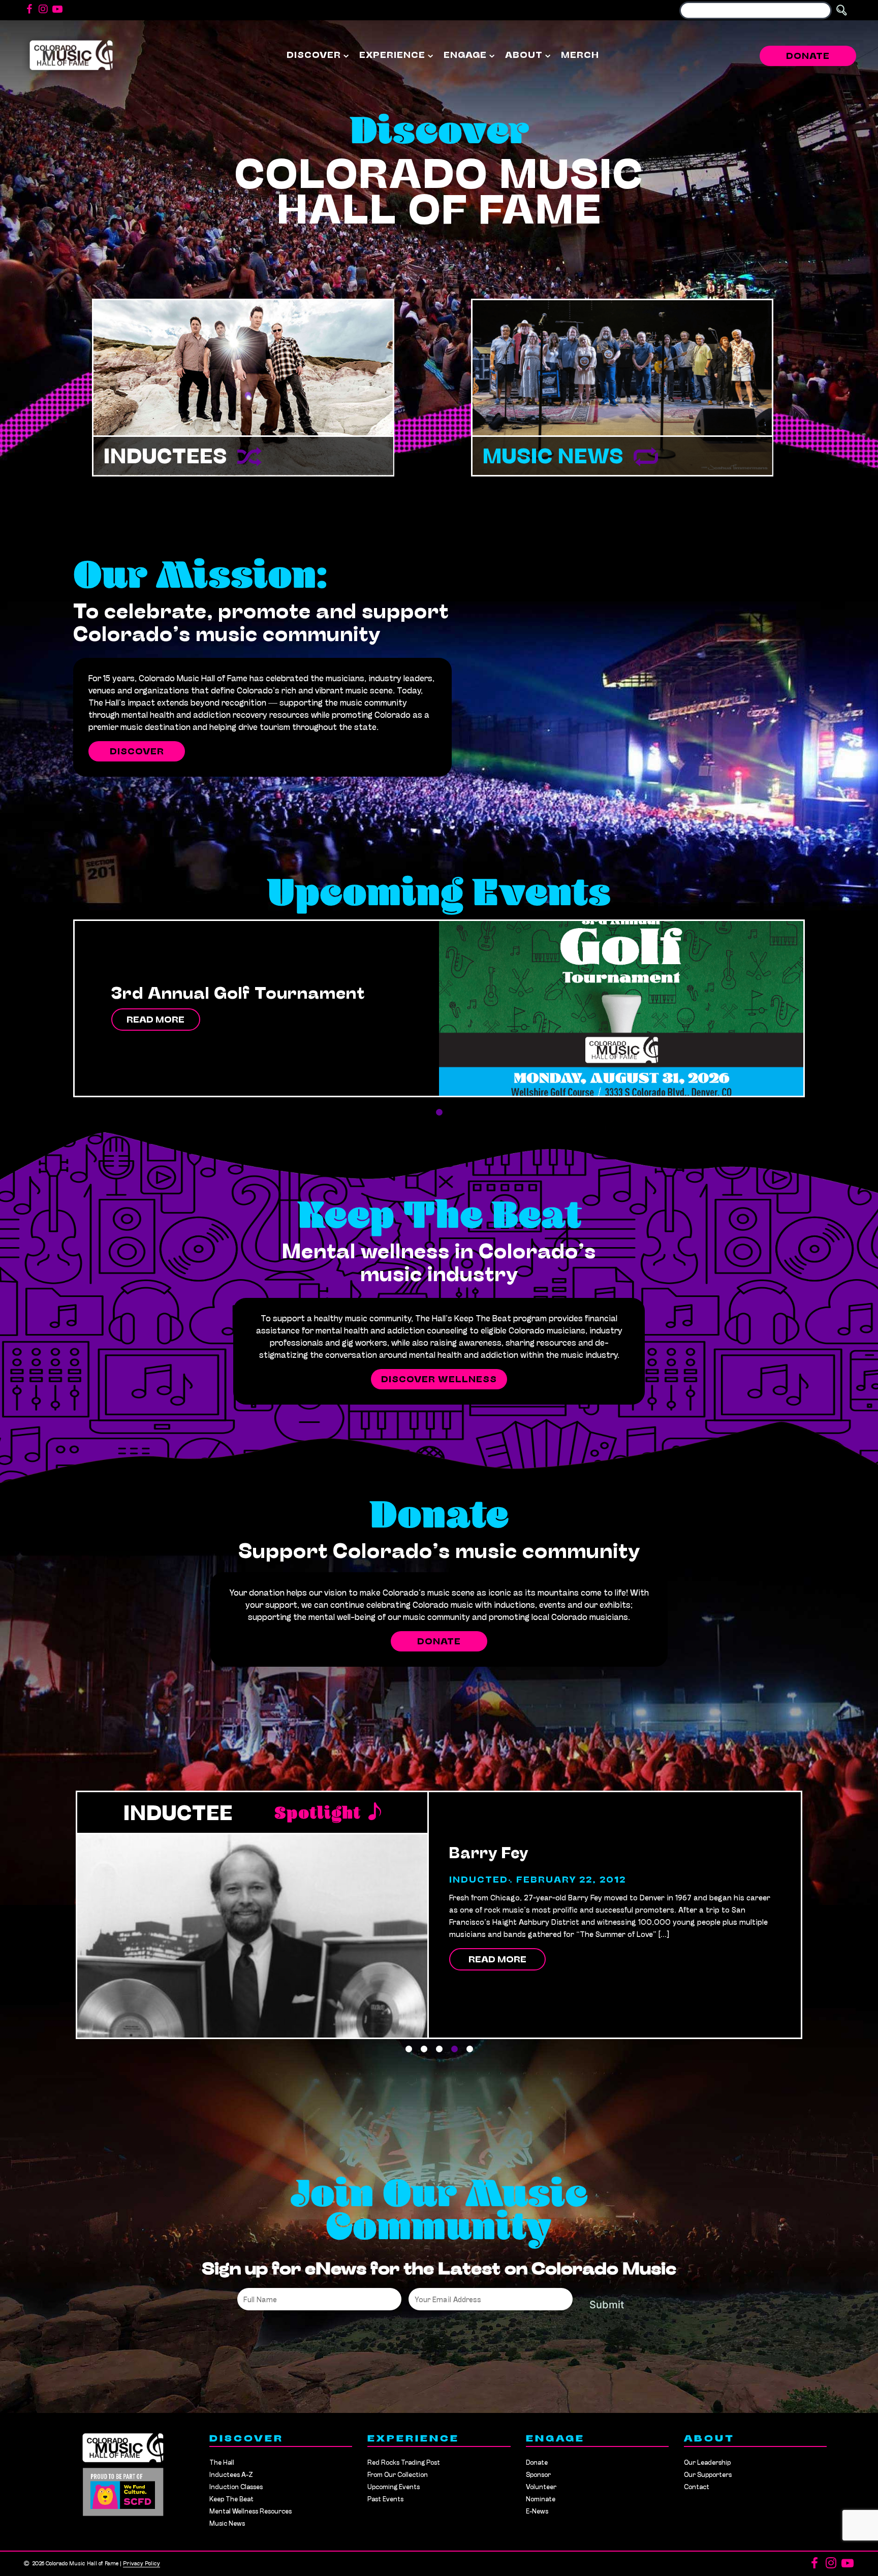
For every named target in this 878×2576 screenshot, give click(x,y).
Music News (553, 458)
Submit (607, 2305)
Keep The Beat (231, 2500)
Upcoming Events (394, 2487)
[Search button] (841, 10)
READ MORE (155, 1021)
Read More (497, 1948)
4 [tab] (454, 2049)
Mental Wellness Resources (250, 2512)
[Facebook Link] (29, 10)
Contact (697, 2487)
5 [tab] (469, 2049)
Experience (392, 56)
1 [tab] (439, 1112)
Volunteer (541, 2487)
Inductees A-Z (231, 2475)
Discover (314, 56)
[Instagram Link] (43, 10)
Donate (808, 57)
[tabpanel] (439, 1008)
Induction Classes (236, 2487)
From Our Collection (398, 2475)
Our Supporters (708, 2475)
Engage (465, 56)
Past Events (385, 2500)
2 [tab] (424, 2049)
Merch (580, 56)
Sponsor (538, 2475)
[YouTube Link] (57, 10)
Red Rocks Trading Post (404, 2463)
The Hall (222, 2463)
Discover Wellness (439, 1380)
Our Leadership (707, 2463)
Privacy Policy (142, 2564)
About (524, 56)
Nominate (541, 2500)
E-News (537, 2512)
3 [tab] (439, 2049)
